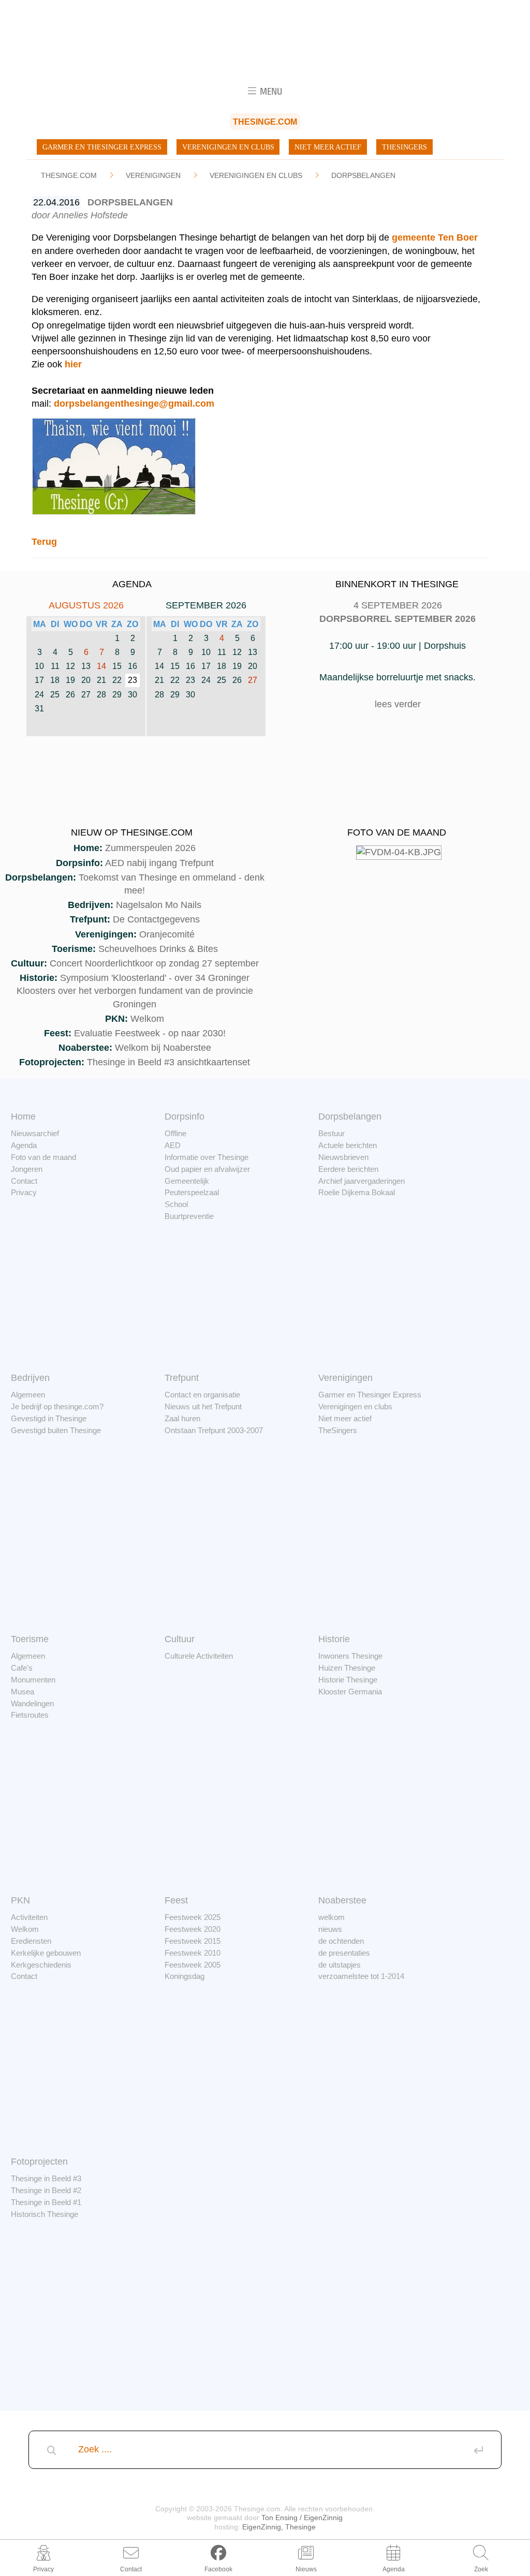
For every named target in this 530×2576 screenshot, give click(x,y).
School (176, 1204)
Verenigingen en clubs (228, 147)
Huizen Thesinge (347, 1668)
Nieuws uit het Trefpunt (203, 1406)
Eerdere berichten (348, 1169)
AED (173, 1145)
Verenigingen (153, 175)
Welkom (147, 1019)
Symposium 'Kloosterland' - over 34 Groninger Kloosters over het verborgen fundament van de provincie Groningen (135, 991)
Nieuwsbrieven (343, 1157)
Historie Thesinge (348, 1680)
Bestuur (332, 1133)
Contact (24, 1181)
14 (101, 666)
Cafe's (22, 1668)
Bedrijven (30, 1378)
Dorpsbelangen (363, 175)
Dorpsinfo (185, 1116)
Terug (44, 542)
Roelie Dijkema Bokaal (357, 1192)
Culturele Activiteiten (199, 1656)
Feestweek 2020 (193, 1929)
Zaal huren (182, 1418)
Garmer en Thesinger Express (102, 147)
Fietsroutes (30, 1715)
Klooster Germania (350, 1692)
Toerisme (30, 1639)
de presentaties (344, 1953)
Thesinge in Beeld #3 (46, 2178)
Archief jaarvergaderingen (362, 1181)
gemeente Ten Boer (435, 237)
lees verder (398, 704)
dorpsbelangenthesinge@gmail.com (134, 404)
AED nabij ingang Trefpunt (159, 863)
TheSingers (404, 147)
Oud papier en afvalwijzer (207, 1169)
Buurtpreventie (189, 1216)
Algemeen (28, 1395)
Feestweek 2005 (193, 1965)
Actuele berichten (348, 1145)
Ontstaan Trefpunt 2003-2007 (214, 1430)
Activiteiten (29, 1917)
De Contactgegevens (156, 919)
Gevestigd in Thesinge (49, 1418)
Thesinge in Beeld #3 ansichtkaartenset (168, 1062)
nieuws (330, 1929)
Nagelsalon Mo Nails (159, 905)
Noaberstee (342, 1900)
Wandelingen (32, 1703)
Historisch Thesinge (45, 2214)
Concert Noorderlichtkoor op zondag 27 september (154, 963)
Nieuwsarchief (35, 1133)
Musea (23, 1692)
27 (253, 680)
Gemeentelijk (187, 1181)
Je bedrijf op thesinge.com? (57, 1406)
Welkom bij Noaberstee (163, 1048)
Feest (176, 1900)
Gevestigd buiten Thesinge (56, 1430)
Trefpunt (182, 1378)
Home (23, 1116)
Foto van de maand (43, 1157)
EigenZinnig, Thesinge (279, 2527)
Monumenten (33, 1680)
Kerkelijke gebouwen (46, 1953)
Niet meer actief (328, 147)
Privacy (24, 1192)
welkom (332, 1917)
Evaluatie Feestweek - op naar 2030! (150, 1033)
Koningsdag (185, 1976)
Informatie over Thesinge (207, 1157)
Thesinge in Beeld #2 (46, 2190)
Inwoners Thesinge (350, 1656)
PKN (20, 1900)
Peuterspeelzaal (192, 1192)
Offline (175, 1133)
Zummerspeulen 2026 (150, 848)
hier (73, 364)
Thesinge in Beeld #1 (46, 2202)
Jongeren (27, 1169)
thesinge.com (69, 175)
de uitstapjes (340, 1965)
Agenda (24, 1145)
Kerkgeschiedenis (41, 1965)
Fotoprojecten (39, 2162)
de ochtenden (341, 1941)
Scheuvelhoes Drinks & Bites (158, 949)
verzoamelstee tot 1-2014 (361, 1976)
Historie (334, 1639)
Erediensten (31, 1941)
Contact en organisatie (202, 1395)
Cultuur (180, 1639)
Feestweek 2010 (193, 1953)
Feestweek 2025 (193, 1917)
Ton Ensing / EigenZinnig (302, 2518)
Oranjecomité (167, 934)
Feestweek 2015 (193, 1941)
